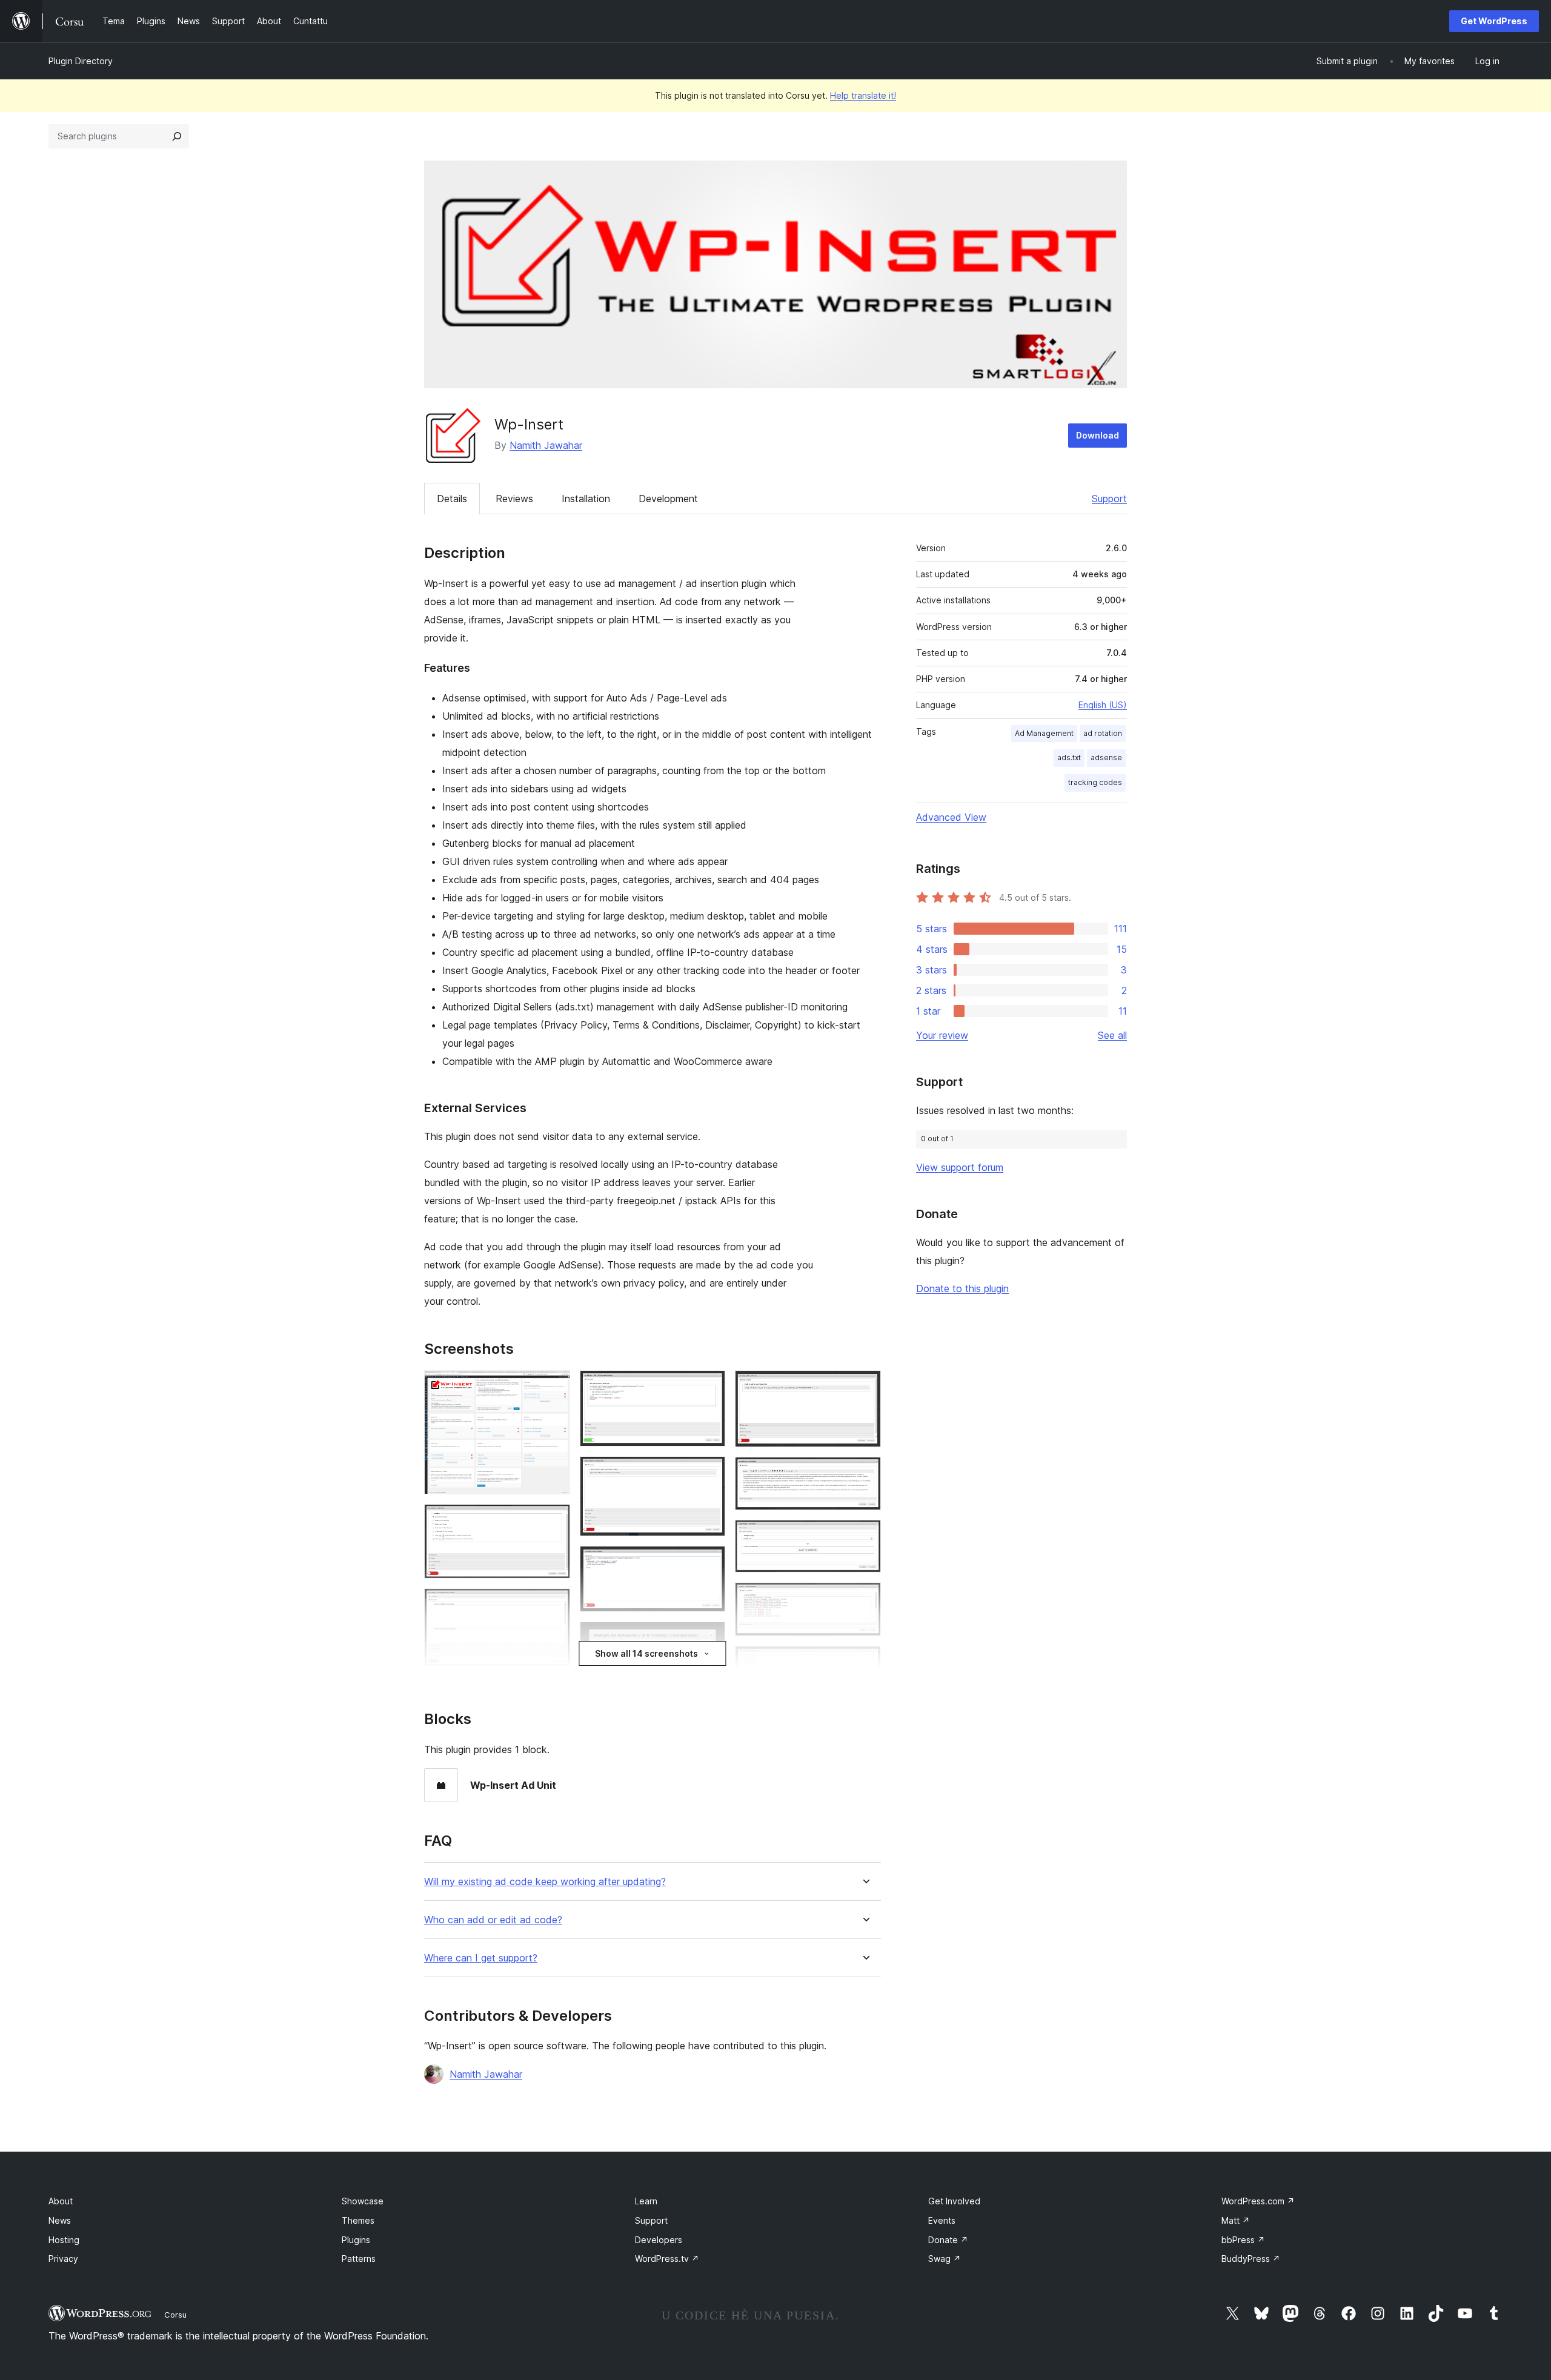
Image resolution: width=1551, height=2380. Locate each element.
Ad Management (1044, 733)
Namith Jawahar (546, 445)
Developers (659, 2240)
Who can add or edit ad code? (493, 1920)
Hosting (64, 2240)
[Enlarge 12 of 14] (865, 1536)
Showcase (363, 2201)
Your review (942, 1035)
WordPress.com (1258, 2201)
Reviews (514, 499)
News (60, 2220)
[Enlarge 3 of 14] (554, 1605)
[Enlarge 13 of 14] (865, 1599)
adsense (1106, 757)
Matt (1236, 2220)
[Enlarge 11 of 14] (865, 1473)
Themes (358, 2220)
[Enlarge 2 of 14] (554, 1520)
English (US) (1103, 705)
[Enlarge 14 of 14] (865, 1662)
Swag (945, 2259)
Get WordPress (1494, 21)
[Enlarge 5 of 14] (709, 1387)
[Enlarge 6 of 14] (709, 1473)
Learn (646, 2201)
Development (668, 499)
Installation (586, 499)
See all (1112, 1035)
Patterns (359, 2259)
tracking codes (1095, 782)
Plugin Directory (81, 61)
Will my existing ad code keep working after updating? (545, 1882)
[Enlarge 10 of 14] (865, 1387)
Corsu (175, 2315)
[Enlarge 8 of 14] (709, 1638)
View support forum (960, 1167)
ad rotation (1103, 733)
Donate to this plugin (962, 1288)
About (61, 2201)
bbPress (1243, 2240)
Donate (948, 2240)
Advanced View (951, 817)
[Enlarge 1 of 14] (554, 1387)
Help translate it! (863, 95)
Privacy (63, 2259)
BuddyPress (1251, 2259)
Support (1109, 499)
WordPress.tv (667, 2259)
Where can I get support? (481, 1958)
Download (1098, 435)
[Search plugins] (177, 136)
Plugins (356, 2240)
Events (942, 2220)
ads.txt (1069, 757)
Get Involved (954, 2201)
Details (452, 499)
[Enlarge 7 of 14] (709, 1562)
